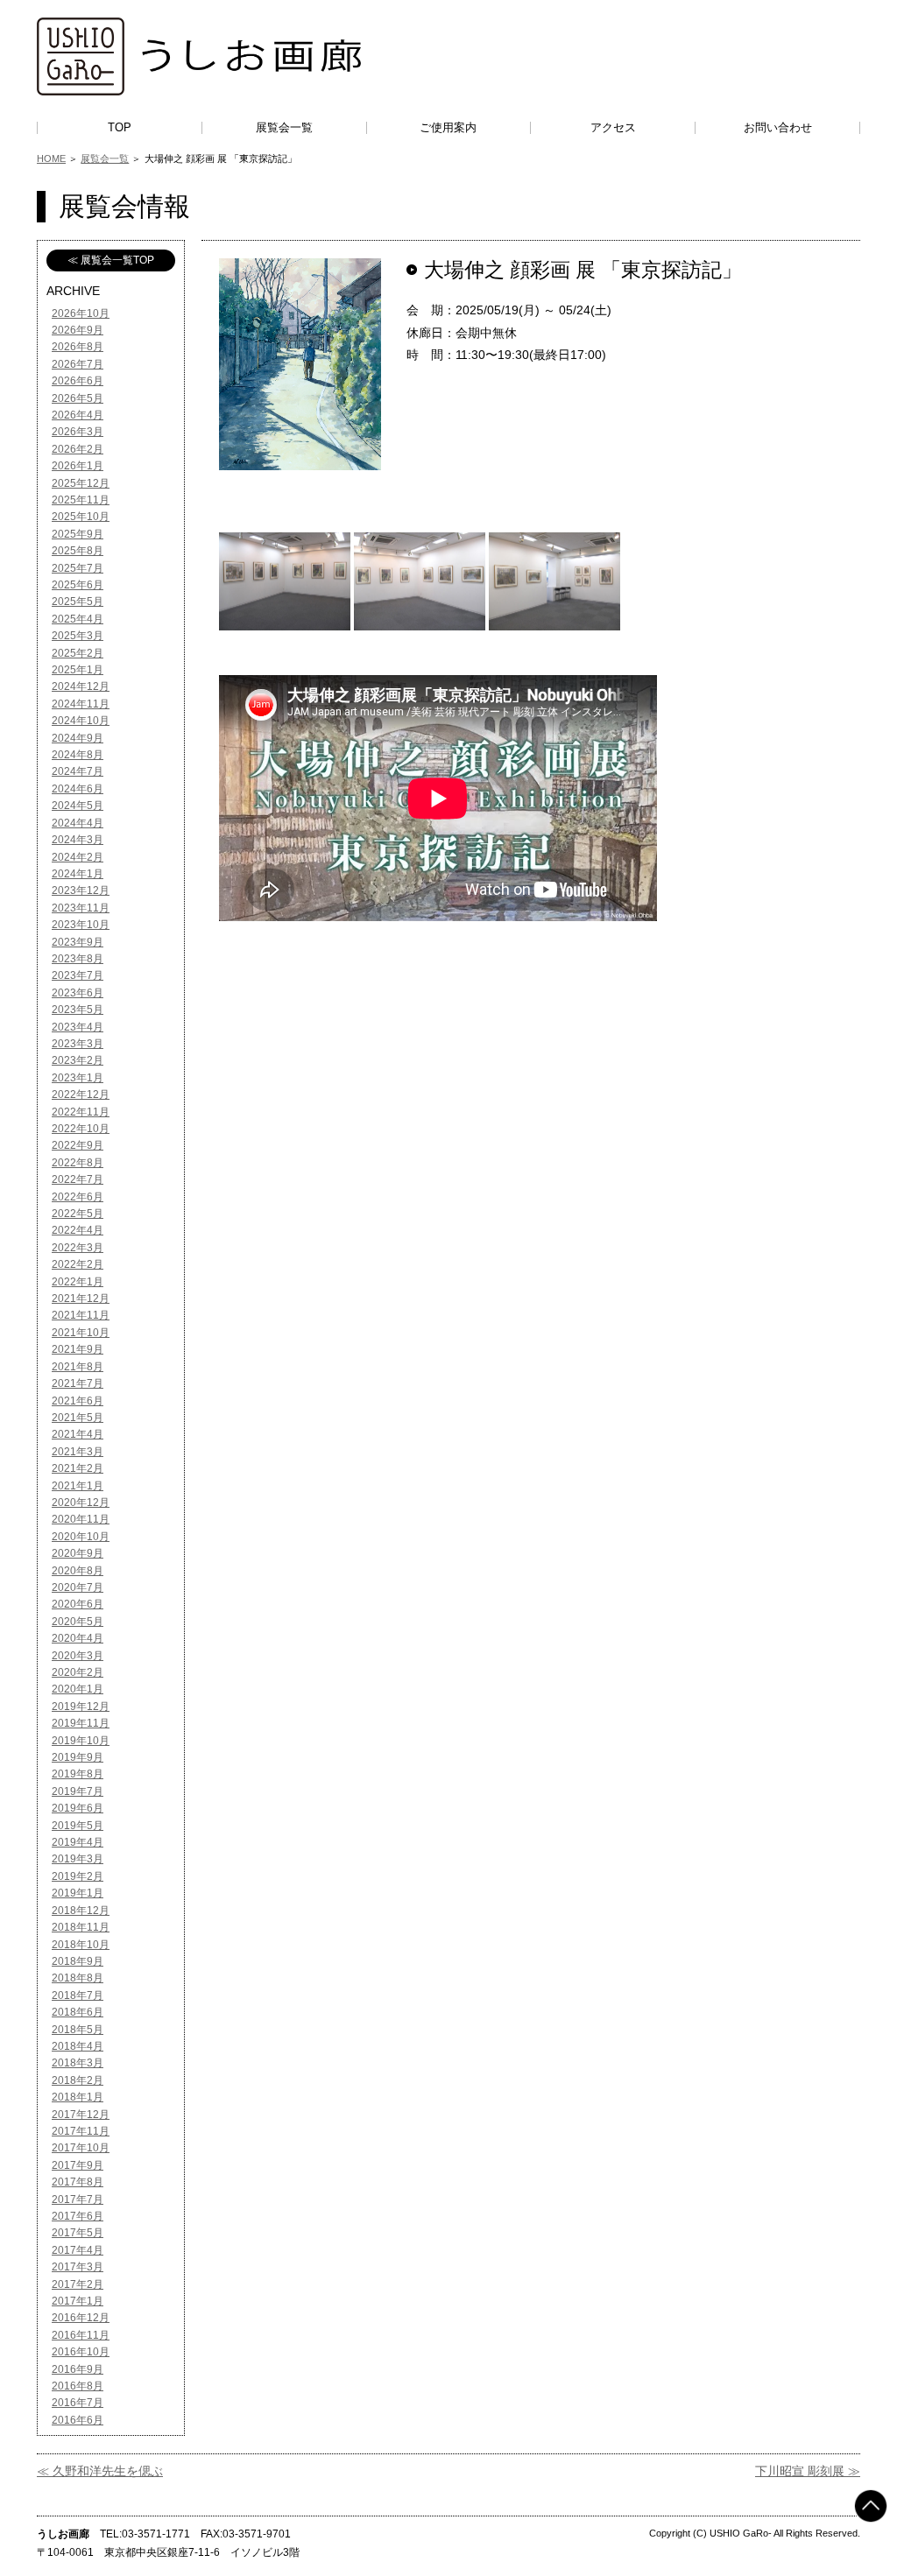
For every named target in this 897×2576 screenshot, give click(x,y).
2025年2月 (78, 653)
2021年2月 (78, 1468)
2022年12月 (81, 1094)
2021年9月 (78, 1349)
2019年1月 (78, 1893)
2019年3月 (78, 1859)
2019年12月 (81, 1707)
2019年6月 (78, 1808)
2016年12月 (81, 2318)
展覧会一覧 (284, 127)
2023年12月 (81, 890)
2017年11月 (81, 2131)
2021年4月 (78, 1434)
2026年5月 (78, 398)
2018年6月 (78, 2012)
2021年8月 (78, 1367)
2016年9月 (78, 2369)
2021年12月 (81, 1299)
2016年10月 (81, 2352)
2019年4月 (78, 1842)
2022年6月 (78, 1197)
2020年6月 (78, 1604)
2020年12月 (81, 1503)
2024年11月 (81, 704)
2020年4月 (78, 1638)
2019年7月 (78, 1791)
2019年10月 (81, 1741)
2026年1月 (78, 466)
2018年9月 (78, 1961)
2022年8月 (78, 1163)
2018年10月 (81, 1945)
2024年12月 (81, 686)
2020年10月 (81, 1537)
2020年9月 (78, 1553)
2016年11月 (81, 2335)
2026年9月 (78, 330)
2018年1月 (78, 2097)
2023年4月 (78, 1027)
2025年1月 (78, 670)
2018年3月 (78, 2063)
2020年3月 (78, 1656)
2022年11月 (81, 1112)
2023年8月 (78, 959)
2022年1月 (78, 1282)
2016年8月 (78, 2386)
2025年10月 (81, 517)
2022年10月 (81, 1129)
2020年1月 (78, 1689)
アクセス (613, 127)
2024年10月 (81, 721)
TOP (120, 127)
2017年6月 (78, 2216)
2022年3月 (78, 1248)
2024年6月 (78, 789)
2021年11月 (81, 1315)
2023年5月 (78, 1010)
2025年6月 (78, 585)
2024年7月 (78, 771)
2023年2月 (78, 1060)
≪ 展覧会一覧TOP (111, 260)
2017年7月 (78, 2199)
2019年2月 (78, 1876)
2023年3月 (78, 1044)
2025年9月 (78, 534)
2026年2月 (78, 449)
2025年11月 (81, 500)
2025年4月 (78, 619)
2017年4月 (78, 2250)
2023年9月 (78, 942)
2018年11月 (81, 1927)
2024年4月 (78, 823)
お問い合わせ (778, 127)
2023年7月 (78, 975)
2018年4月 (78, 2046)
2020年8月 (78, 1571)
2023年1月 (78, 1078)
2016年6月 (78, 2420)
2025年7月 (78, 568)
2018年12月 (81, 1911)
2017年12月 (81, 2115)
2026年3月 (78, 432)
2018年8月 (78, 1978)
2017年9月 (78, 2165)
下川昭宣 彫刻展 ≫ (808, 2471)
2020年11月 (81, 1519)
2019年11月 (81, 1723)
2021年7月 (78, 1383)
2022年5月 (78, 1214)
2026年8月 (78, 347)
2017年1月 (78, 2301)
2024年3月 (78, 840)
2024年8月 (78, 755)
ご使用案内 (448, 127)
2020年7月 (78, 1587)
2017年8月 (78, 2182)
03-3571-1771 (156, 2534)
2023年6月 (78, 993)
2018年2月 (78, 2080)
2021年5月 (78, 1418)
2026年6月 (78, 381)
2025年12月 (81, 483)
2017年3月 (78, 2267)
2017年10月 (81, 2148)
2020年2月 (78, 1672)
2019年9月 (78, 1757)
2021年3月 (78, 1452)
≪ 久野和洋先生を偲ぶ (100, 2471)
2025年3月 (78, 636)
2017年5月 (78, 2233)
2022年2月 (78, 1264)
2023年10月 (81, 925)
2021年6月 (78, 1401)
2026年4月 (78, 415)
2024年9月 (78, 738)
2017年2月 (78, 2284)
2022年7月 (78, 1179)
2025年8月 (78, 551)
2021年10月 (81, 1333)
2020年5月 (78, 1622)
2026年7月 (78, 364)
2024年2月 (78, 857)
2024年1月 (78, 874)
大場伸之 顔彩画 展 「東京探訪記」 (583, 270)
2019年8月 (78, 1774)
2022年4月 (78, 1230)
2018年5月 (78, 2030)
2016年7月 (78, 2403)
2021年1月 (78, 1486)
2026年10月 (81, 313)
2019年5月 (78, 1826)
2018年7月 (78, 1995)
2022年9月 (78, 1145)
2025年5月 (78, 602)
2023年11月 (81, 908)
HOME (51, 158)
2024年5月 (78, 806)
